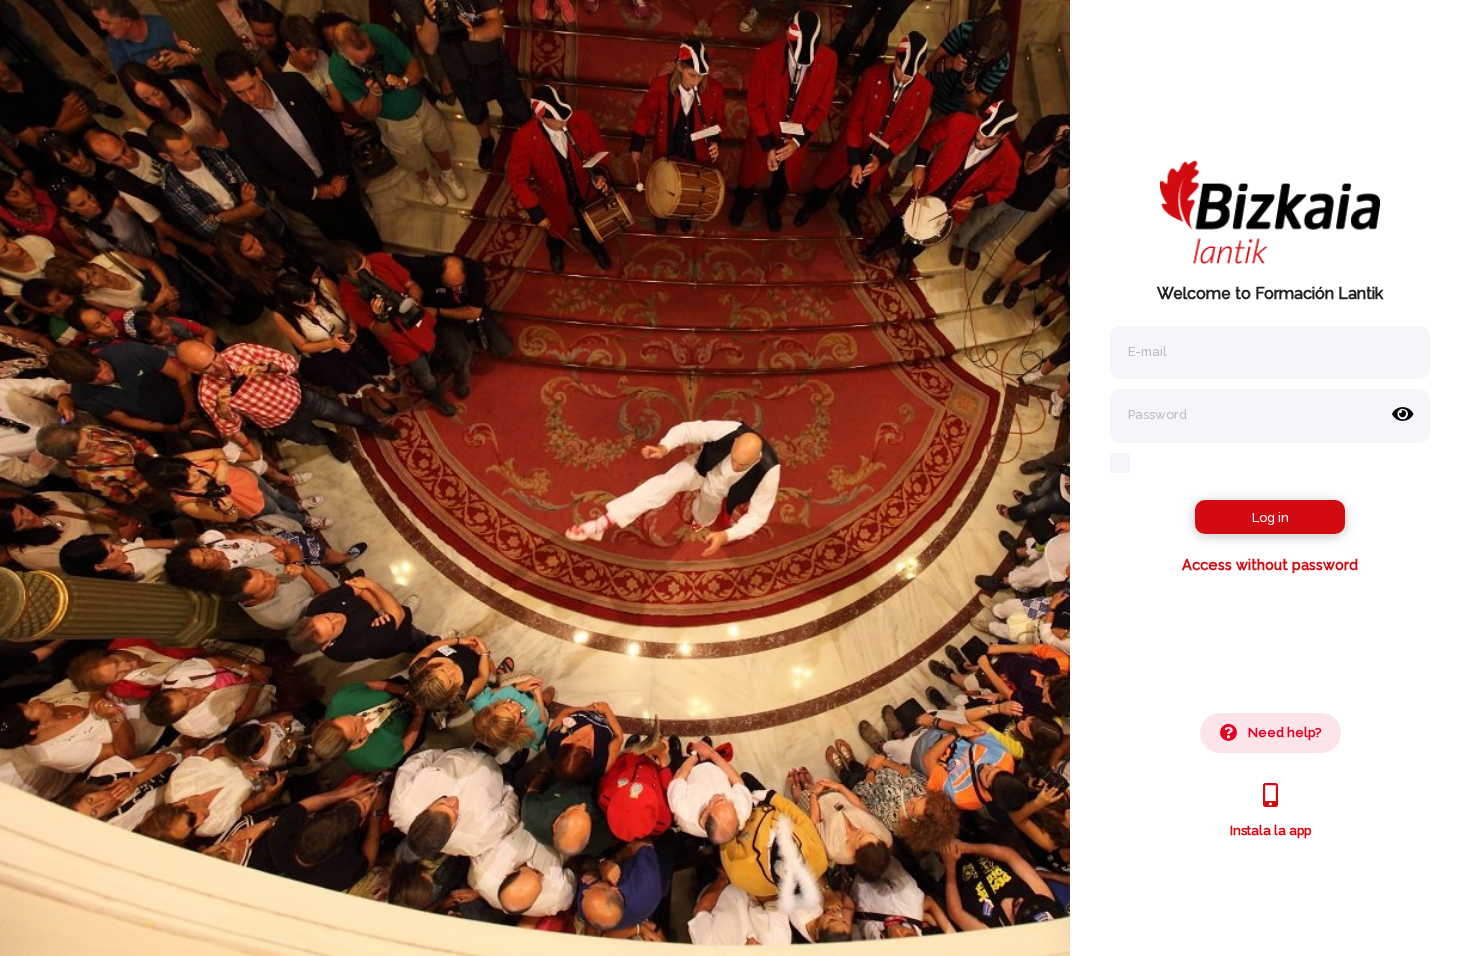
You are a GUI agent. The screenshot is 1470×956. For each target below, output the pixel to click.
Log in (1270, 517)
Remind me (1170, 462)
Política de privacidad (1274, 924)
